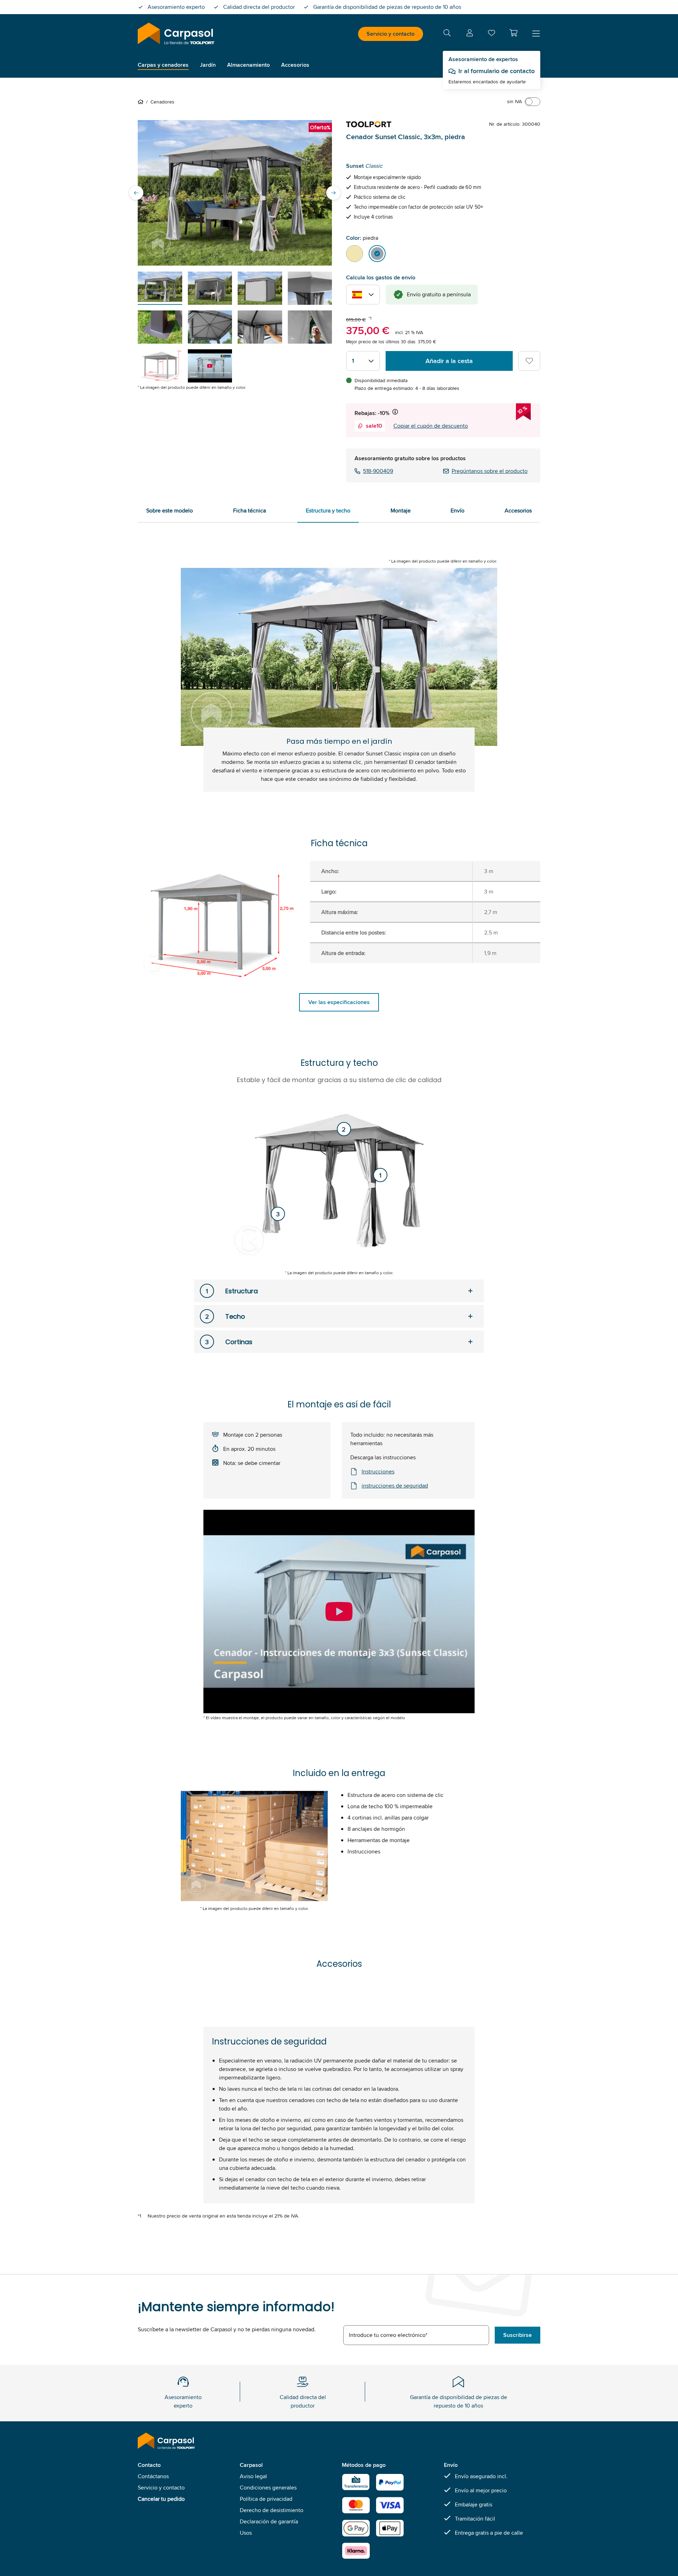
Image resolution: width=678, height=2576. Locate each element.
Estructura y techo (328, 511)
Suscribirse (518, 2335)
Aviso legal (253, 2476)
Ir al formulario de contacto (496, 71)
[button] (513, 33)
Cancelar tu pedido (161, 2499)
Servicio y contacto (391, 34)
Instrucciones (378, 1471)
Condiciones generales (268, 2488)
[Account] (470, 34)
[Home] (142, 102)
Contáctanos (153, 2476)
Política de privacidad (266, 2499)
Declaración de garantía (269, 2521)
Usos (246, 2533)
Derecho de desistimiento (272, 2510)
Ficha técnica (249, 511)
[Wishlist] (492, 34)
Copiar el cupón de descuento (431, 426)
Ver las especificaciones (339, 1002)
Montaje (401, 511)
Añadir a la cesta (449, 361)
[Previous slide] (136, 193)
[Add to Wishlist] (529, 361)
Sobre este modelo (169, 511)
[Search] (447, 34)
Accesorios (518, 511)
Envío (457, 511)
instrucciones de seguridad (395, 1486)
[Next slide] (333, 193)
